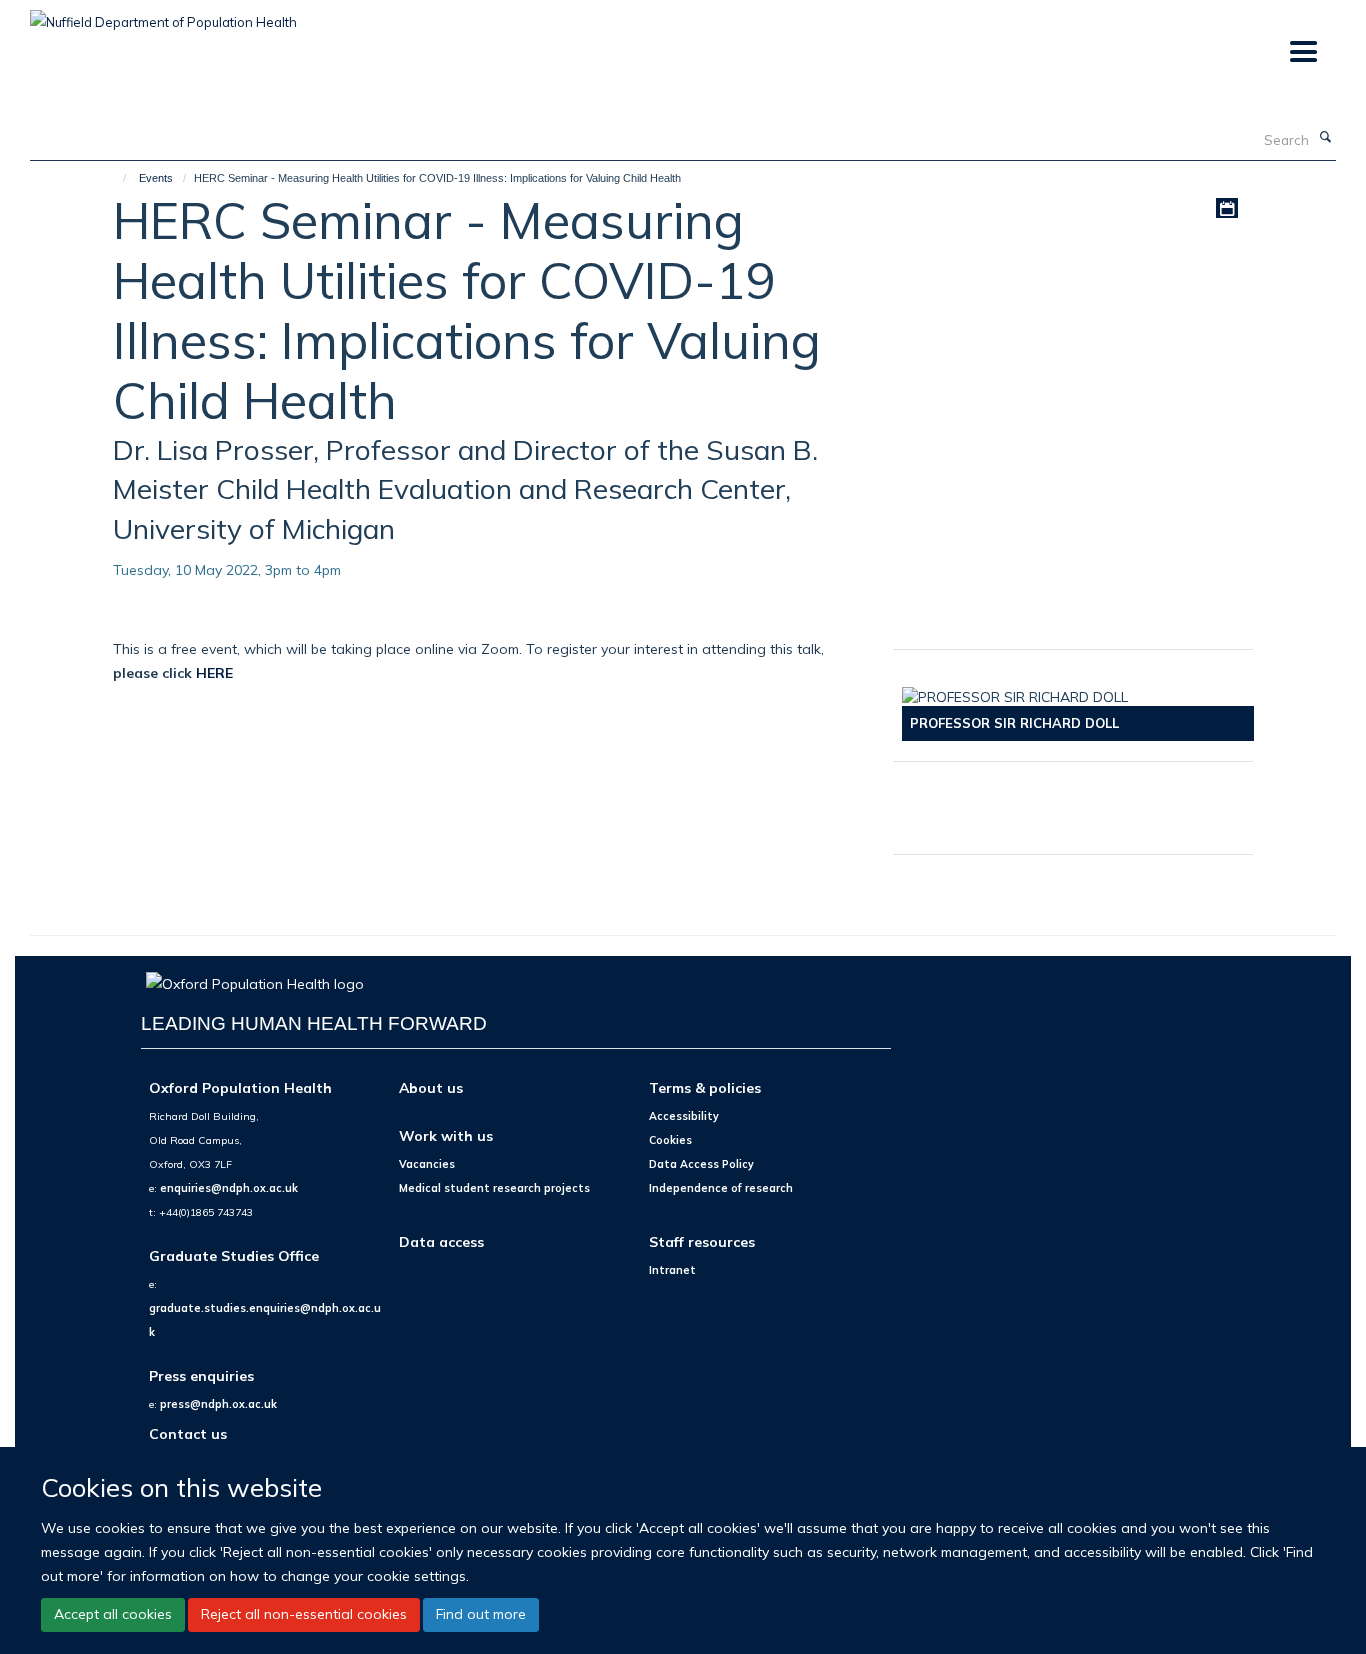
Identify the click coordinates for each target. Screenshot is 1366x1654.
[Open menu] (1302, 52)
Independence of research (721, 1188)
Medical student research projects (494, 1188)
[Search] (1325, 138)
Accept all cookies (113, 1614)
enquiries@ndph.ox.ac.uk (229, 1188)
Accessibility (684, 1116)
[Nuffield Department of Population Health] (163, 15)
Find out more (481, 1614)
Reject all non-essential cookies (304, 1614)
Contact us (188, 1433)
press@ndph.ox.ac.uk (218, 1404)
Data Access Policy (701, 1164)
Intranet (672, 1270)
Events (156, 178)
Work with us (446, 1135)
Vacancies (427, 1164)
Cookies (670, 1140)
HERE (214, 672)
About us (431, 1087)
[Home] (115, 178)
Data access (441, 1241)
